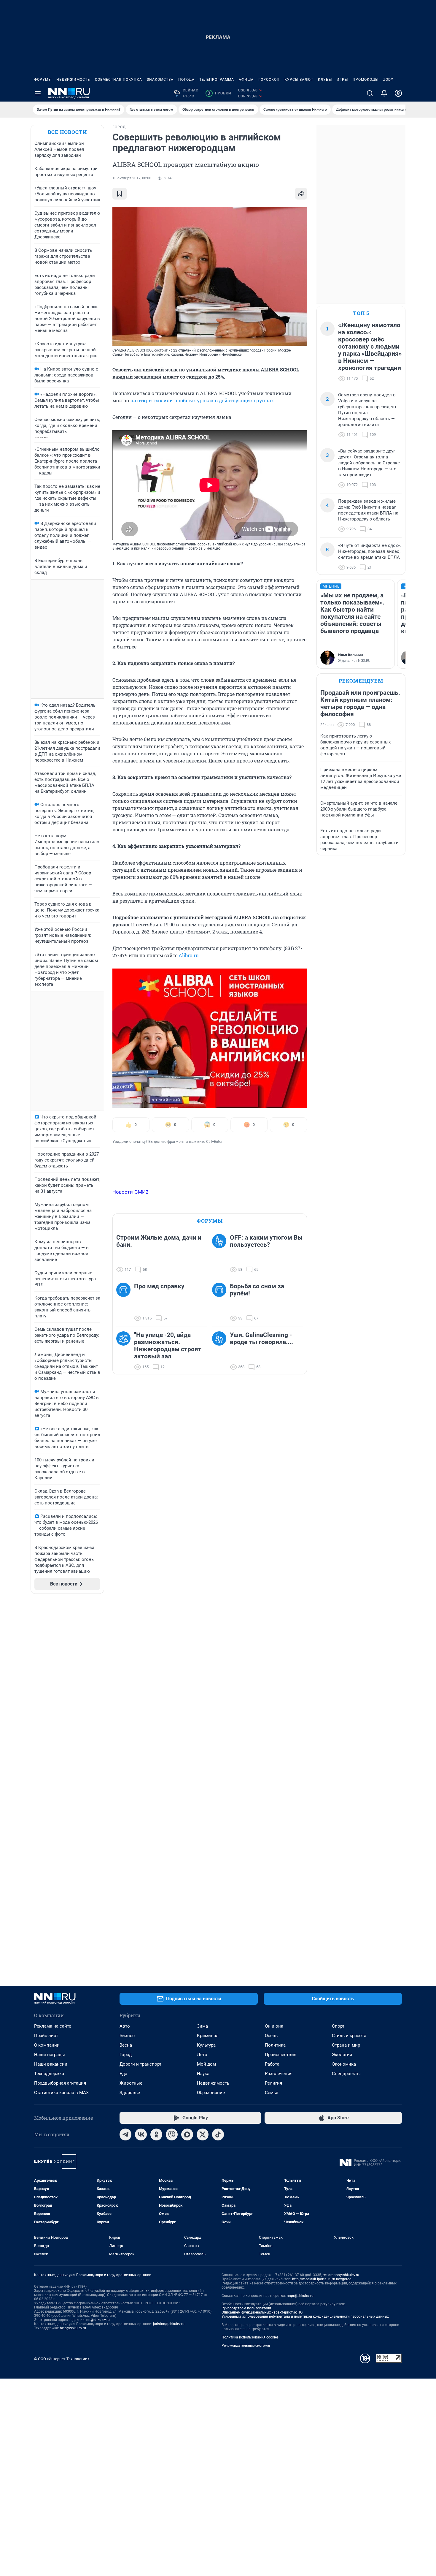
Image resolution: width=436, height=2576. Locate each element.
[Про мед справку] (125, 1302)
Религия (273, 2083)
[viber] (172, 2134)
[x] (203, 2134)
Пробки (219, 93)
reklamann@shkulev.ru (341, 2275)
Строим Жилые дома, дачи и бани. (159, 1241)
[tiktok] (218, 2134)
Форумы (43, 80)
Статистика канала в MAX (61, 2093)
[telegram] (125, 2134)
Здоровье (130, 2093)
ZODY (388, 80)
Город (126, 2055)
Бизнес (127, 2036)
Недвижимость (73, 80)
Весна (126, 2045)
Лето (202, 2055)
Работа (272, 2064)
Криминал (208, 2036)
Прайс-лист (46, 2036)
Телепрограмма (217, 80)
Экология (342, 2055)
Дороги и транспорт (140, 2064)
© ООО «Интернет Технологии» (62, 2359)
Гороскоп (269, 80)
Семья (272, 2093)
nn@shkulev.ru (98, 2320)
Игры (342, 80)
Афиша (246, 80)
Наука (203, 2074)
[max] (187, 2134)
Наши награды (50, 2055)
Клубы (325, 80)
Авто (125, 2026)
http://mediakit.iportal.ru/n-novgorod (322, 2279)
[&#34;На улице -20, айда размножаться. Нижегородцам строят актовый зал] (125, 1351)
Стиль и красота (349, 2036)
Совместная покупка (118, 80)
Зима (202, 2026)
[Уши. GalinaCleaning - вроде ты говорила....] (221, 1351)
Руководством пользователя (246, 2308)
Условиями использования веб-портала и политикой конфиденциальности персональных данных (305, 2316)
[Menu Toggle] (38, 93)
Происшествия (281, 2055)
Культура (206, 2045)
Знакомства (160, 80)
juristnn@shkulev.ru (169, 2324)
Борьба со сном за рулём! (257, 1290)
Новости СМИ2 (131, 1192)
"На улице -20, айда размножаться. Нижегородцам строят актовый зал (168, 1346)
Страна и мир (346, 2045)
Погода (186, 80)
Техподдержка (49, 2074)
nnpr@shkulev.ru (300, 2296)
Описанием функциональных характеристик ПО (262, 2312)
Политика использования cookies (250, 2337)
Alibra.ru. (189, 955)
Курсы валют (299, 80)
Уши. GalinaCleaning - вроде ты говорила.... (261, 1338)
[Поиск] (370, 93)
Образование (211, 2093)
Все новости (67, 132)
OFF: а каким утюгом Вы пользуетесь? (266, 1241)
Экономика (344, 2064)
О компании (47, 2045)
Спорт (338, 2026)
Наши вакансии (51, 2064)
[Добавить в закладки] (120, 194)
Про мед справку (159, 1286)
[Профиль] (398, 93)
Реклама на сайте (53, 2026)
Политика (275, 2045)
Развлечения (279, 2074)
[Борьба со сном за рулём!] (221, 1302)
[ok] (156, 2134)
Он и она (274, 2026)
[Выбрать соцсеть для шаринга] (301, 194)
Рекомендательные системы (246, 2346)
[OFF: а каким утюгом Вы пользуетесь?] (221, 1254)
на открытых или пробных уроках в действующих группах (202, 400)
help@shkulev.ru (73, 2328)
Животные (131, 2083)
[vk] (141, 2134)
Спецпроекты (346, 2074)
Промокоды (366, 80)
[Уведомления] (384, 93)
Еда (123, 2074)
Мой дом (206, 2064)
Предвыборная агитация (60, 2083)
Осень (271, 2036)
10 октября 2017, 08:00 (132, 178)
